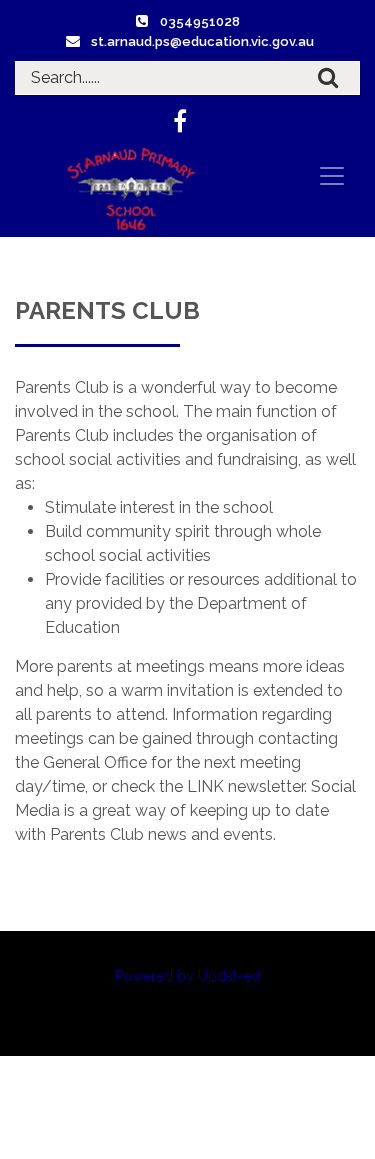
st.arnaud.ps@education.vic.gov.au (202, 41)
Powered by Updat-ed (187, 976)
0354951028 (200, 21)
